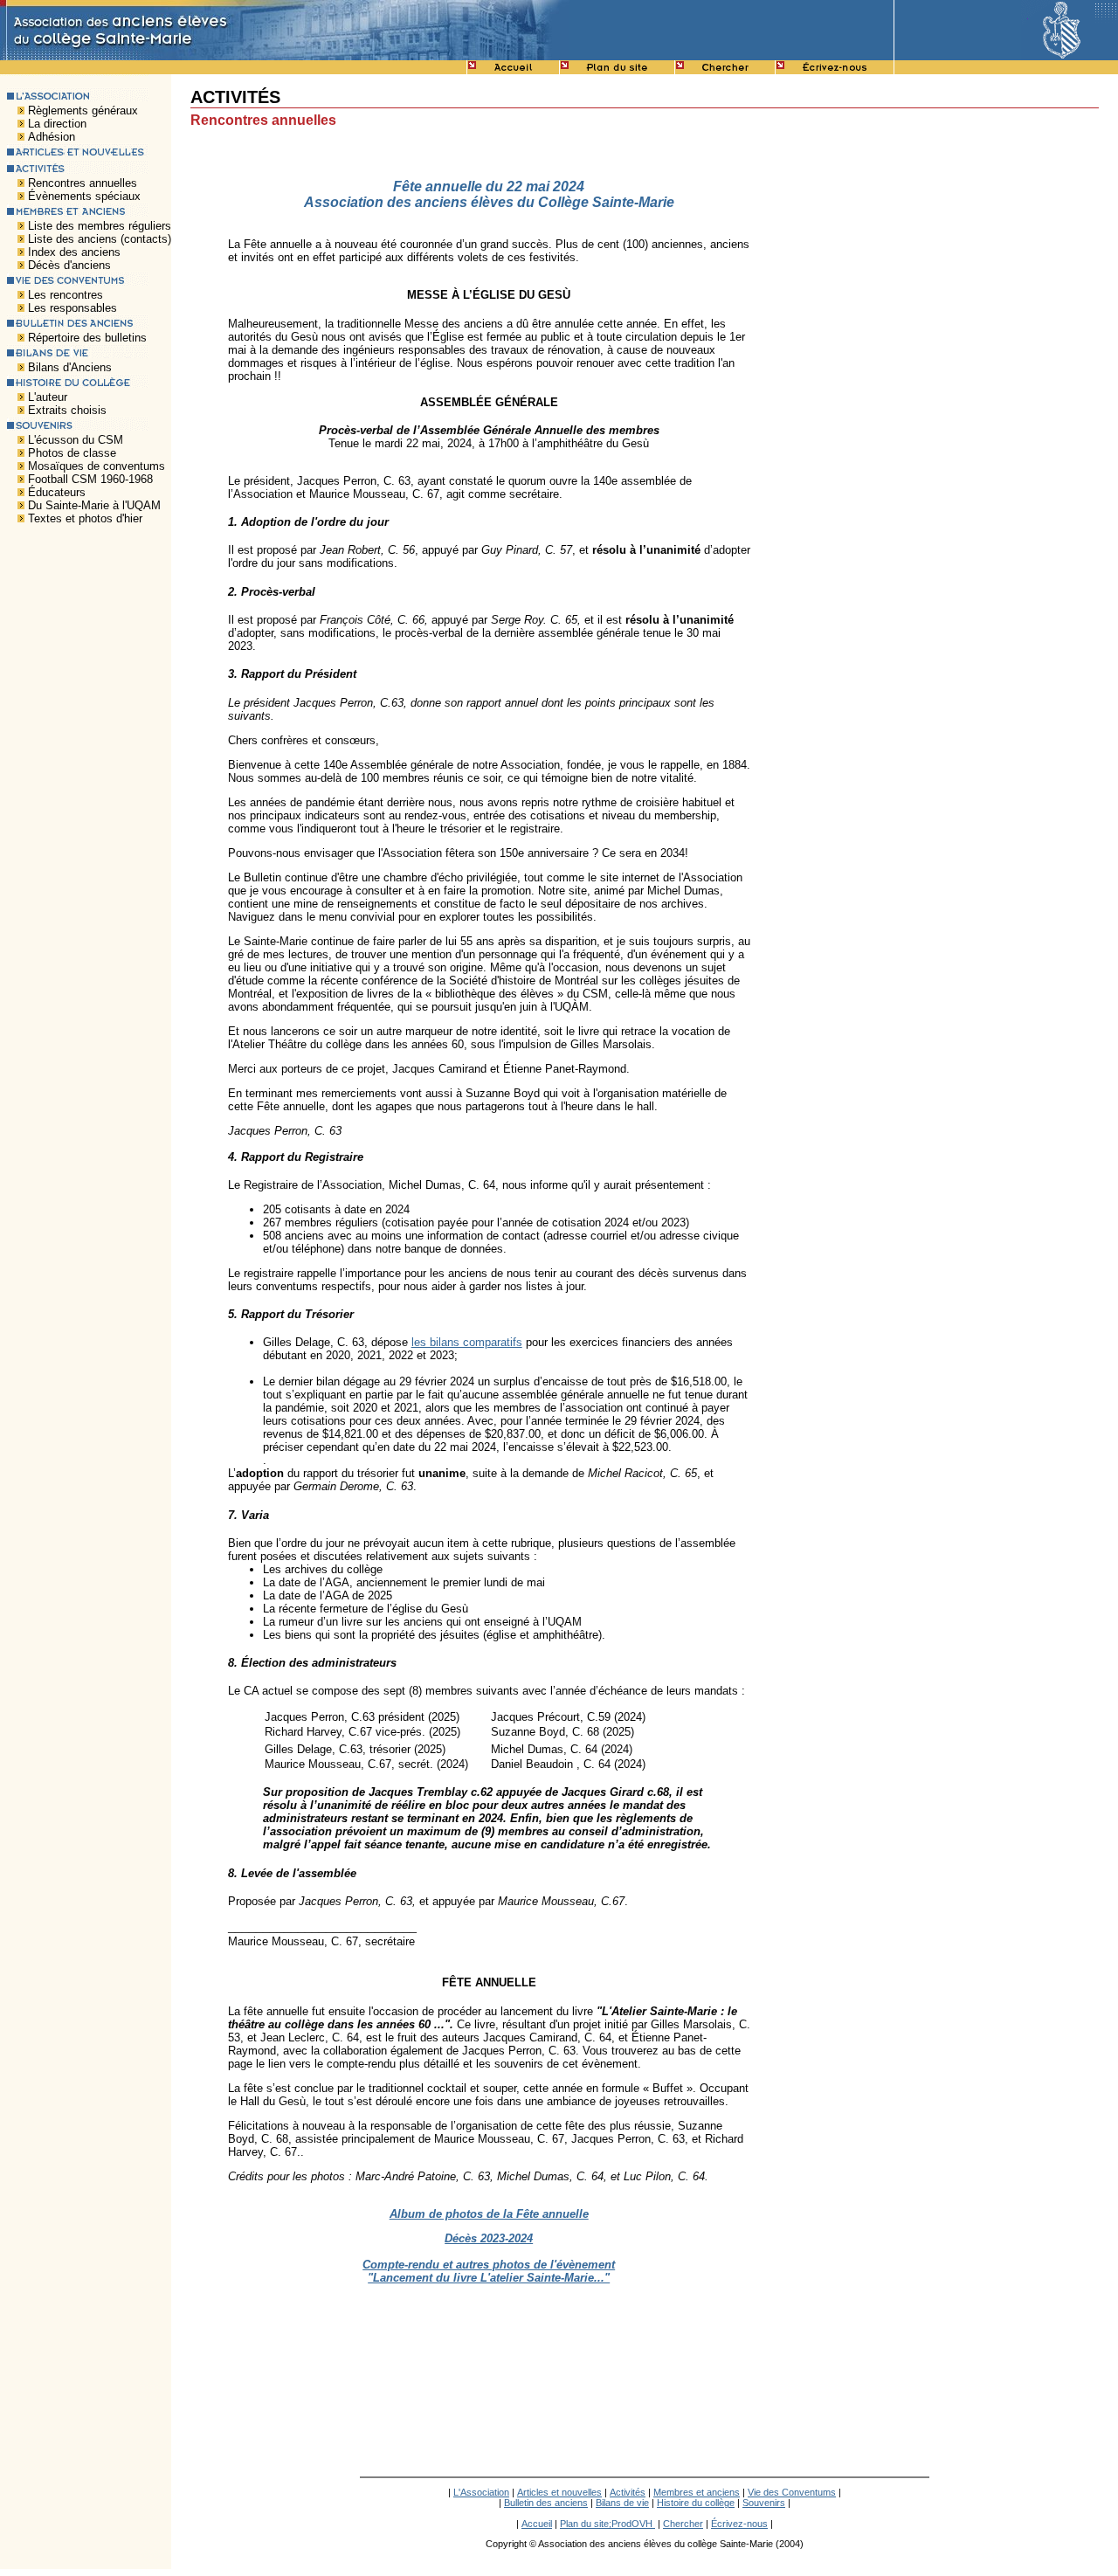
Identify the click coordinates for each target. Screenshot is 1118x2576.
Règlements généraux (83, 110)
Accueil (537, 2524)
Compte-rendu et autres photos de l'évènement (489, 2265)
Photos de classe (72, 453)
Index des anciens (74, 252)
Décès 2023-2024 (489, 2238)
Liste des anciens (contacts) (100, 239)
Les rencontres (66, 295)
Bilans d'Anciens (70, 367)
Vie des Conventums (792, 2492)
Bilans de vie (622, 2503)
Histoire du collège (696, 2503)
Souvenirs (764, 2503)
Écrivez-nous (739, 2524)
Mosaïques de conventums (97, 466)
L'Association (481, 2492)
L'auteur (48, 397)
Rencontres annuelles (83, 183)
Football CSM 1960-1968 (90, 479)
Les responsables (72, 308)
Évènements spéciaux (84, 196)
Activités (628, 2492)
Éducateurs (57, 492)
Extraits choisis (67, 410)
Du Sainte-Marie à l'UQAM (94, 505)
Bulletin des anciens (546, 2503)
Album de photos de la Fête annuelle (489, 2214)
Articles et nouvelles (559, 2492)
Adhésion (52, 137)
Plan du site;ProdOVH (607, 2524)
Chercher (683, 2524)
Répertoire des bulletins (87, 338)
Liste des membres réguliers (100, 226)
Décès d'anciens (69, 265)
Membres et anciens (697, 2492)
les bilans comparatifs (467, 1342)
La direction (57, 124)
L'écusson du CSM (76, 440)
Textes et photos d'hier (85, 518)
